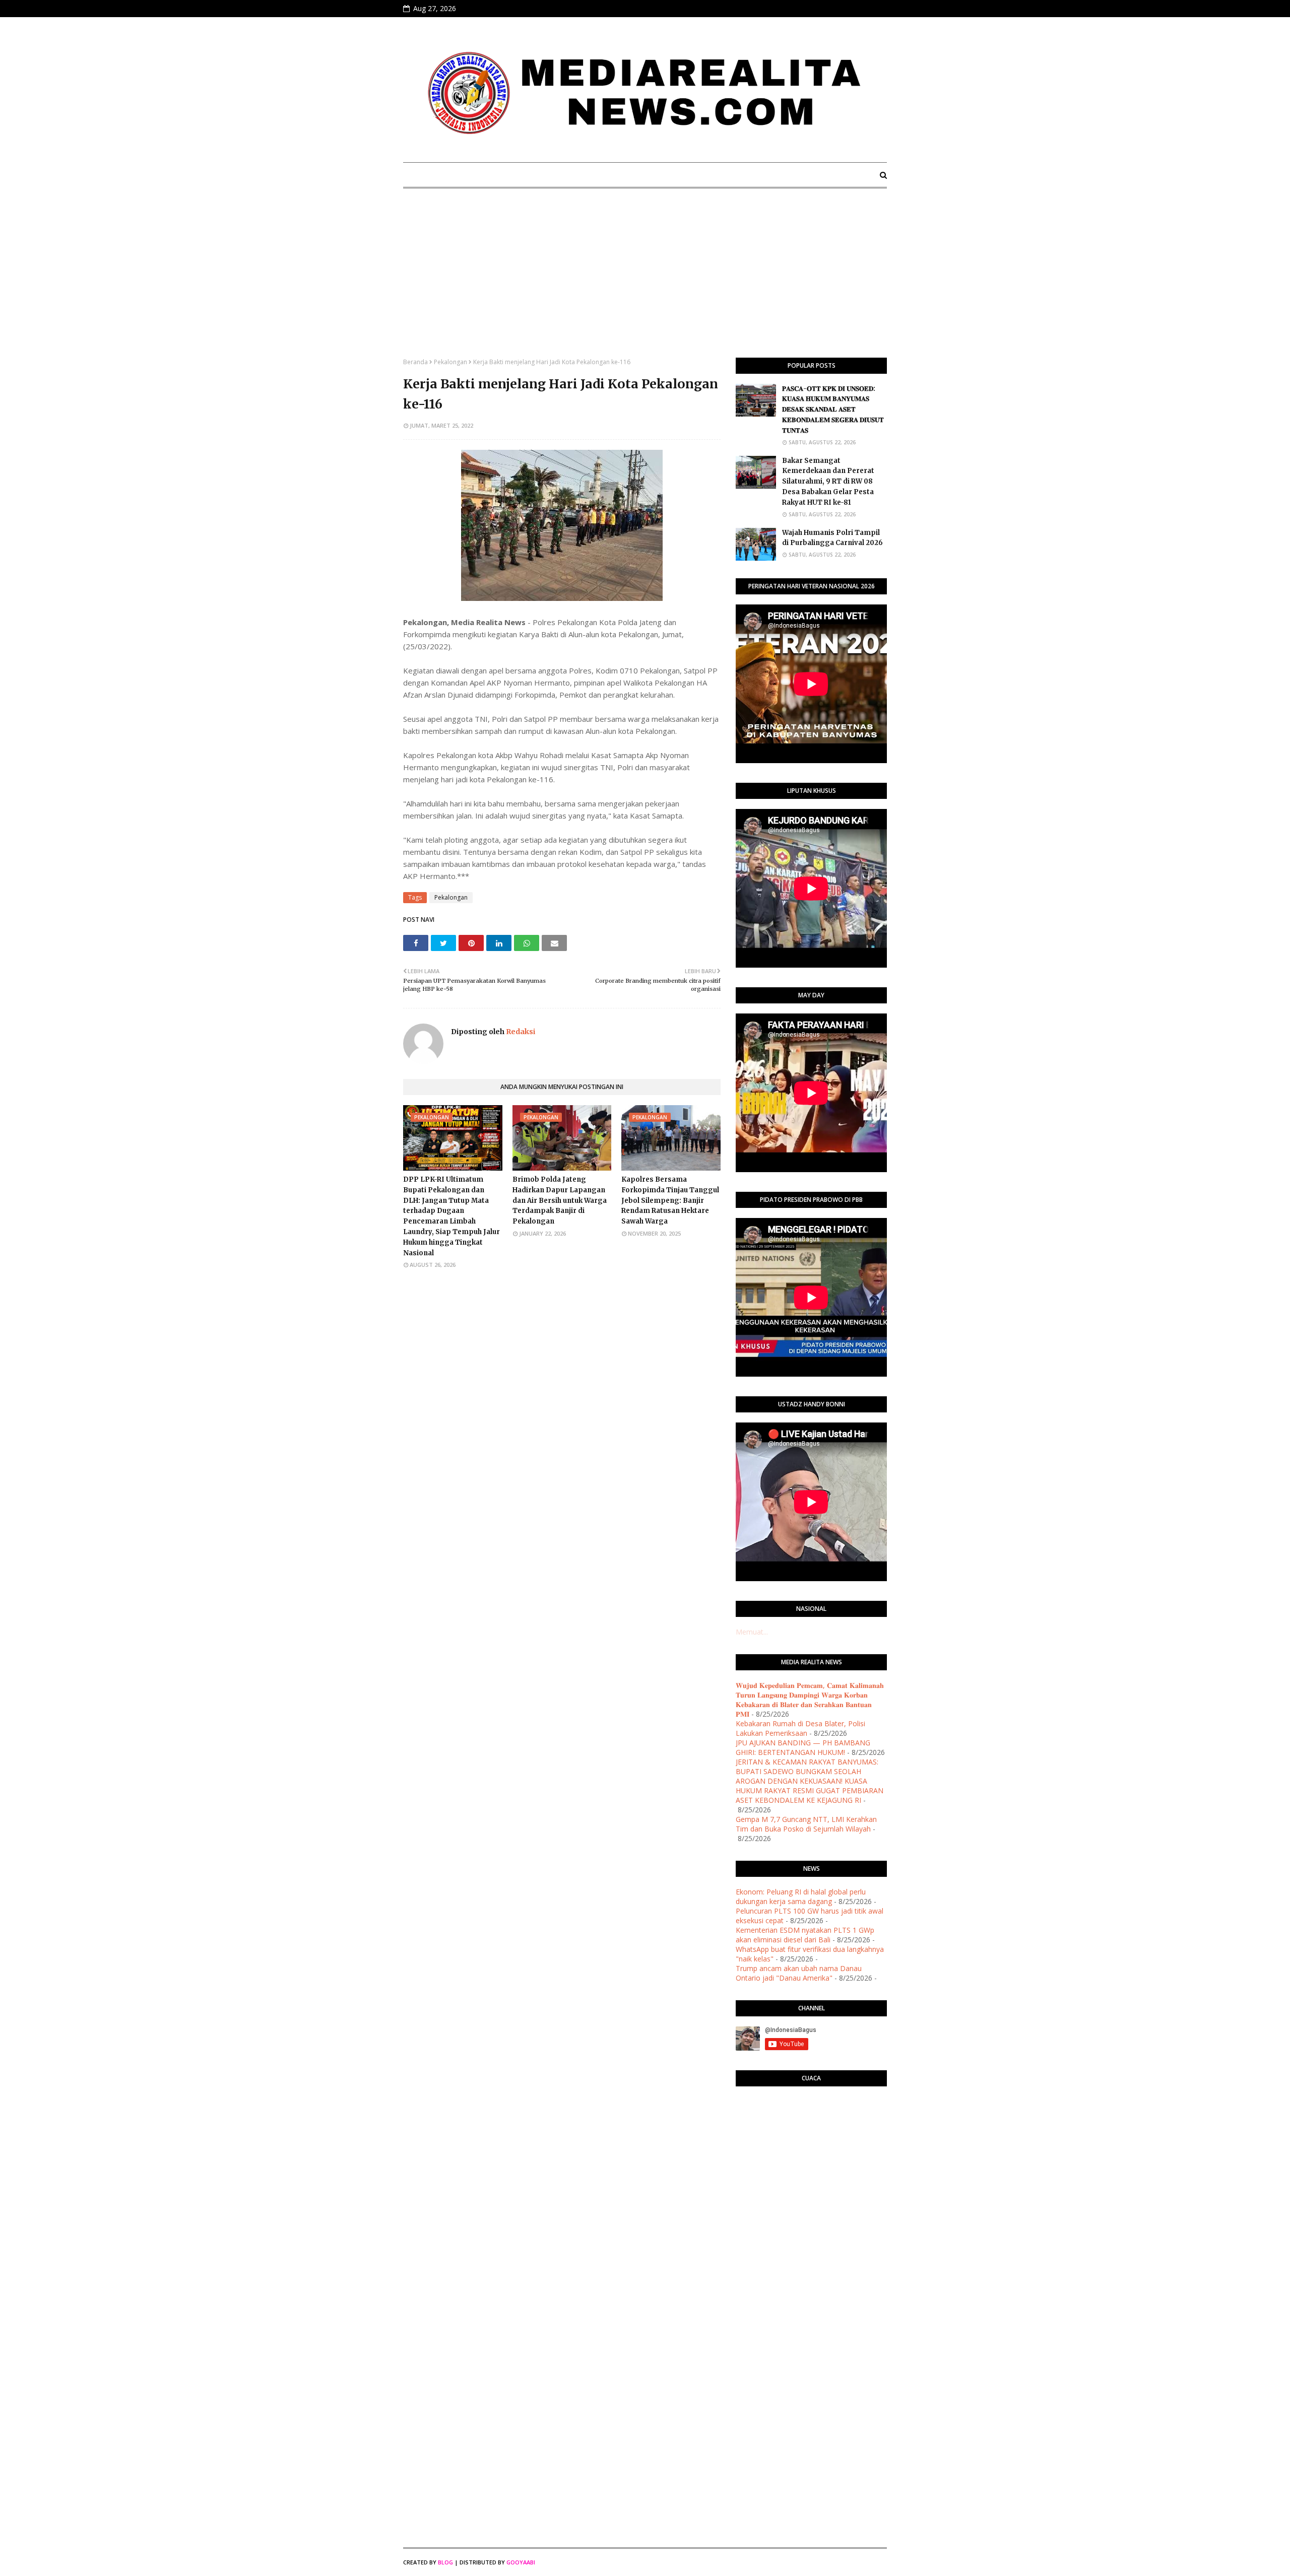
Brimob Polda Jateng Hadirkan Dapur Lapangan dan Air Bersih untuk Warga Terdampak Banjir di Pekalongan (560, 1200)
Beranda (415, 362)
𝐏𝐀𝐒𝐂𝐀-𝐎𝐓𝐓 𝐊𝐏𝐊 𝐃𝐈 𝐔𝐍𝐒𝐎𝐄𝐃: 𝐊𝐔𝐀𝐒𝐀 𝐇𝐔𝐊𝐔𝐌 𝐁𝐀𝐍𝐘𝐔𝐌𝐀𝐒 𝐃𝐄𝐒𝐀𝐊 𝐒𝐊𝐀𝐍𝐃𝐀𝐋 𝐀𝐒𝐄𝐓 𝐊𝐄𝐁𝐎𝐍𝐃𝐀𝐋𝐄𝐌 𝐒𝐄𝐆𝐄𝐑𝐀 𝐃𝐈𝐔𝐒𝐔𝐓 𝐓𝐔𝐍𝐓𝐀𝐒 (833, 410)
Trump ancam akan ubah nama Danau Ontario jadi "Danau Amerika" (799, 1973)
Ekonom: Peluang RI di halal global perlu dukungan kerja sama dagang (801, 1896)
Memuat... (752, 1632)
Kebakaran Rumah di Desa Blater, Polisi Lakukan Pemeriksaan (800, 1728)
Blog (445, 2562)
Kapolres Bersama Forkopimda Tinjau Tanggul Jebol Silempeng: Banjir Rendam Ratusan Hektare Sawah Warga (670, 1200)
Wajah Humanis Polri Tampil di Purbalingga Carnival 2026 (832, 538)
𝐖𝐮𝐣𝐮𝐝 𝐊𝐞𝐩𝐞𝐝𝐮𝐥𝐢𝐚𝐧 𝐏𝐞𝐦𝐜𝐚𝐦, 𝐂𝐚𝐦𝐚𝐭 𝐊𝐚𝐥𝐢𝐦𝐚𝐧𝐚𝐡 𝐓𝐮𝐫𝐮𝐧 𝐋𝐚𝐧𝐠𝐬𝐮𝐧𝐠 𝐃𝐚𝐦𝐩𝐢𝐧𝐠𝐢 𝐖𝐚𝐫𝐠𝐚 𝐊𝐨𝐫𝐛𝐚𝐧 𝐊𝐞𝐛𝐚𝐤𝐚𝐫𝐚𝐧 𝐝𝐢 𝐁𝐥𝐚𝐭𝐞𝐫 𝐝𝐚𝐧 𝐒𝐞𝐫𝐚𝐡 (810, 1700)
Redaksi (520, 1032)
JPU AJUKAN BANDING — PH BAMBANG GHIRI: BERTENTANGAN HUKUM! (803, 1747)
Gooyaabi (521, 2562)
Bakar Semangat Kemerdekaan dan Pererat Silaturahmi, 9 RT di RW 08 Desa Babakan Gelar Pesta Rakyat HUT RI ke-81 (828, 482)
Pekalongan (450, 362)
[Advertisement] (645, 282)
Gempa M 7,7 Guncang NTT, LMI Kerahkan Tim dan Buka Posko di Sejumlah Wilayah (806, 1824)
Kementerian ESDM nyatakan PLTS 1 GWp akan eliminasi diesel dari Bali (805, 1935)
